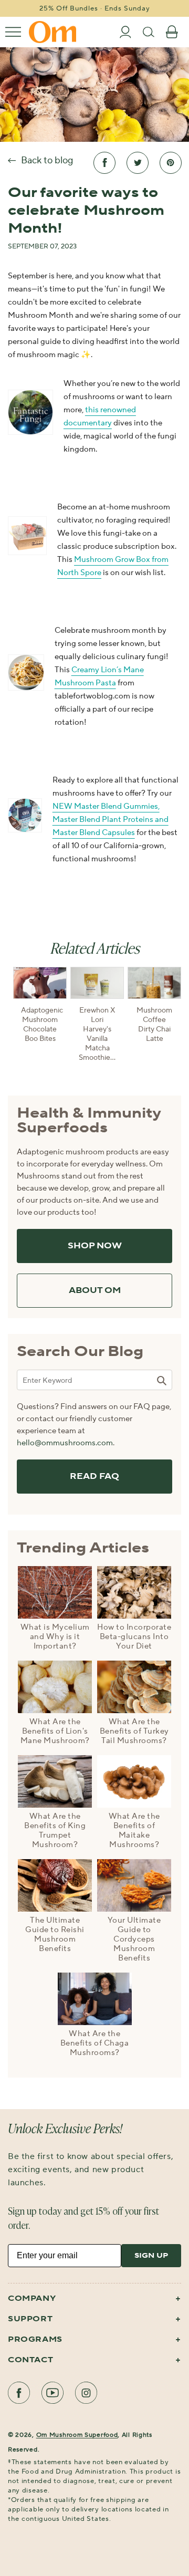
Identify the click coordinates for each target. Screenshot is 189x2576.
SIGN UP (151, 2256)
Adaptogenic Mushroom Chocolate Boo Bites (40, 1025)
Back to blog (47, 160)
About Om (95, 1291)
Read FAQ (94, 1477)
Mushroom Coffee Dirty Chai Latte (154, 1025)
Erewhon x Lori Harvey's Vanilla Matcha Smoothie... (97, 1034)
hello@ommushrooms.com (65, 1443)
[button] (13, 32)
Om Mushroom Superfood (77, 2435)
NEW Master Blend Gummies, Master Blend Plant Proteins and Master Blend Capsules (111, 820)
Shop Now (95, 1246)
